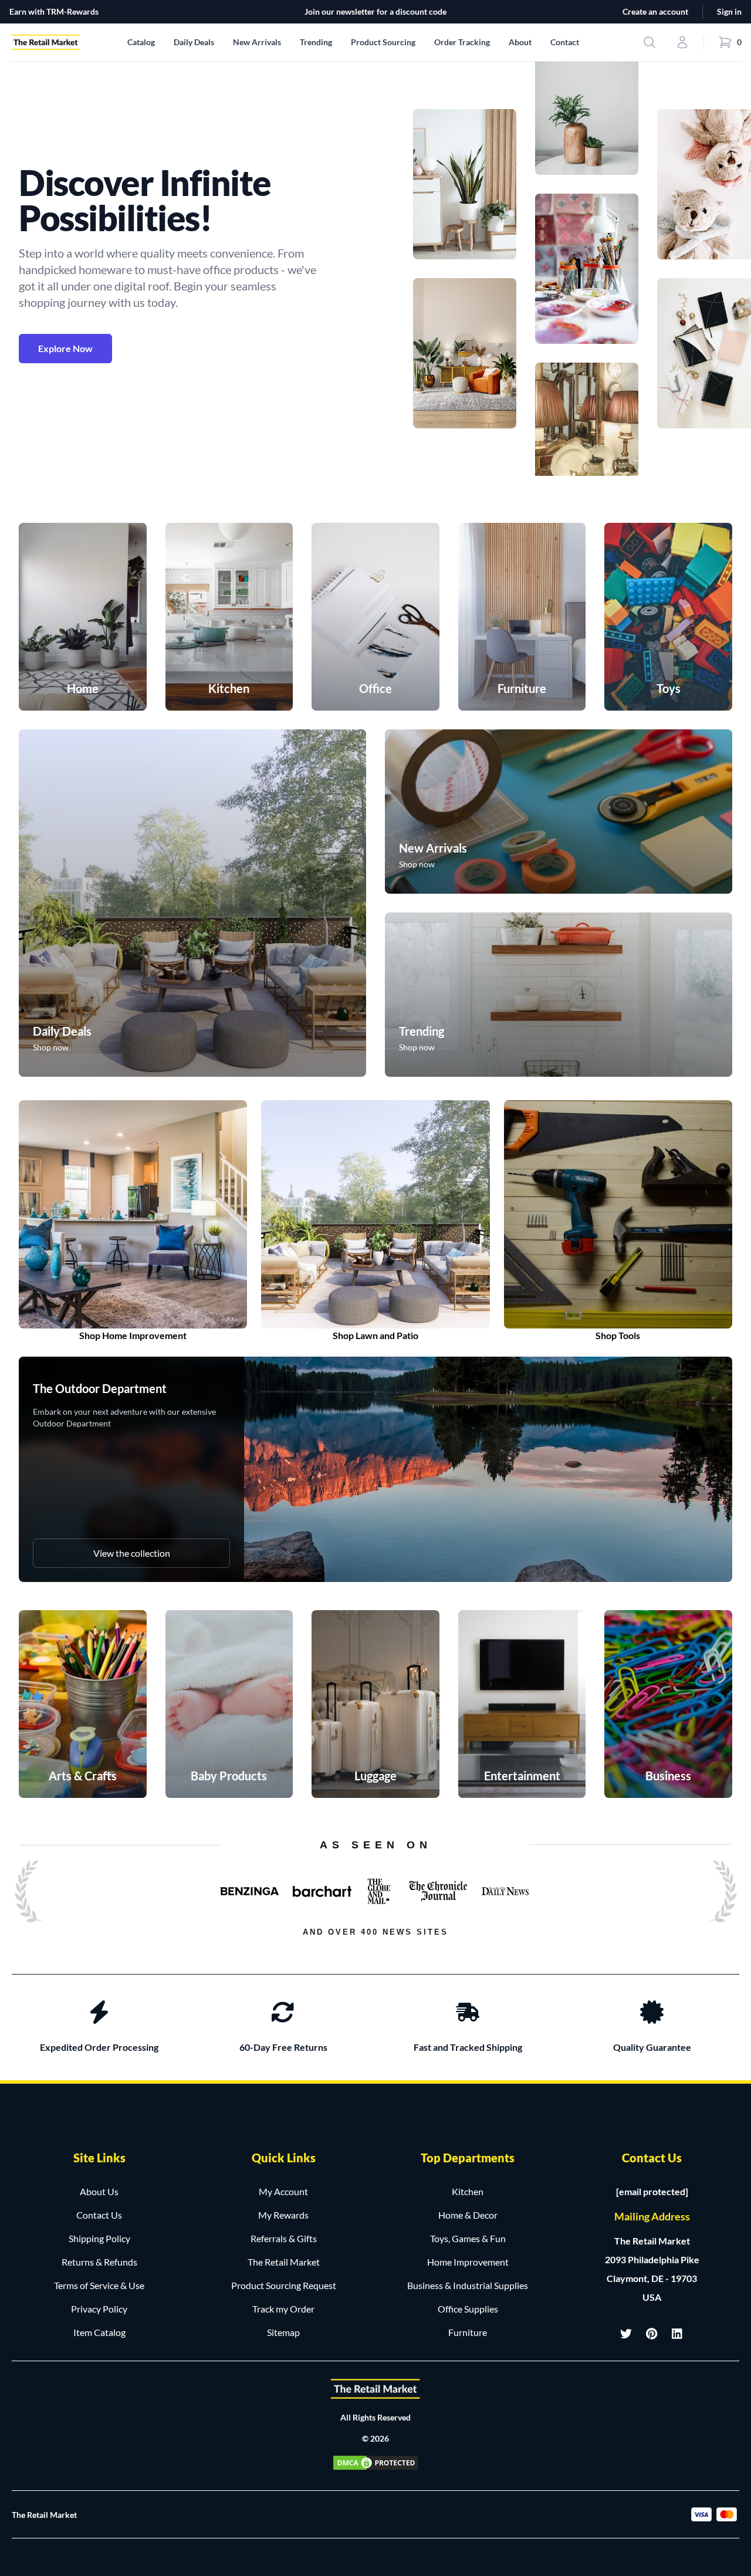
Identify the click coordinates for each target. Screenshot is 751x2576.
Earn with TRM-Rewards (54, 11)
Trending (316, 42)
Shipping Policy (99, 2238)
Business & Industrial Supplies (468, 2285)
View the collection (132, 1553)
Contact (565, 42)
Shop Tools (618, 1335)
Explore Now (65, 348)
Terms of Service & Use (99, 2285)
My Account (283, 2191)
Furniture (468, 2332)
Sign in (729, 11)
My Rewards (283, 2215)
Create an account (655, 11)
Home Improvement (468, 2262)
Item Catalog (99, 2332)
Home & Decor (468, 2215)
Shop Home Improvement (133, 1335)
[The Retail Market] (375, 2389)
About (520, 42)
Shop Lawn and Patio (375, 1335)
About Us (99, 2191)
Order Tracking (462, 42)
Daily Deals (194, 42)
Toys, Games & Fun (468, 2238)
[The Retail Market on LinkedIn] (678, 2334)
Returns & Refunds (99, 2262)
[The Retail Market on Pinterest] (652, 2334)
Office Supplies (468, 2309)
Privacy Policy (99, 2309)
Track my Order (283, 2309)
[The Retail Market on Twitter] (626, 2334)
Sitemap (283, 2332)
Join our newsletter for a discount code (375, 11)
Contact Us (99, 2215)
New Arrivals (257, 42)
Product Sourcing (383, 42)
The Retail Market (284, 2262)
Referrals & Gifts (284, 2238)
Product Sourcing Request (284, 2285)
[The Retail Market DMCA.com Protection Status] (375, 2463)
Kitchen (468, 2191)
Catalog (141, 42)
